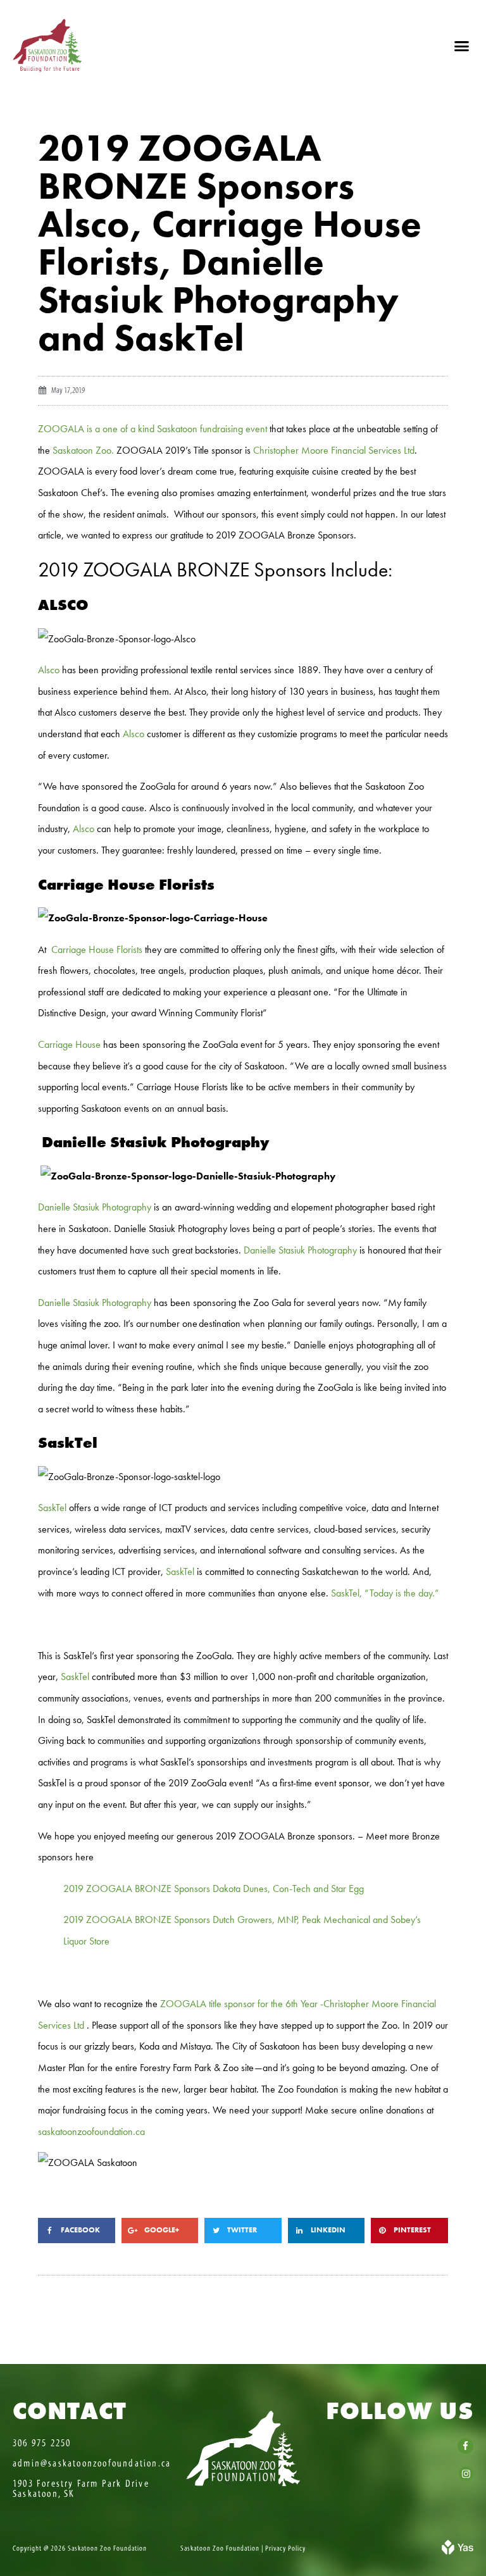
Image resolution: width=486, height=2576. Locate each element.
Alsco (49, 670)
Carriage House (69, 1044)
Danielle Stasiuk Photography (95, 1207)
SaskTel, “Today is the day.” (385, 1593)
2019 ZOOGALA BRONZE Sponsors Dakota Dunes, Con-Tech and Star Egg (214, 1888)
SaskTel (52, 1508)
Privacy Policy (285, 2548)
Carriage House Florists (97, 949)
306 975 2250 (42, 2443)
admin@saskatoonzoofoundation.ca (92, 2463)
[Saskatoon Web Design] (458, 2551)
